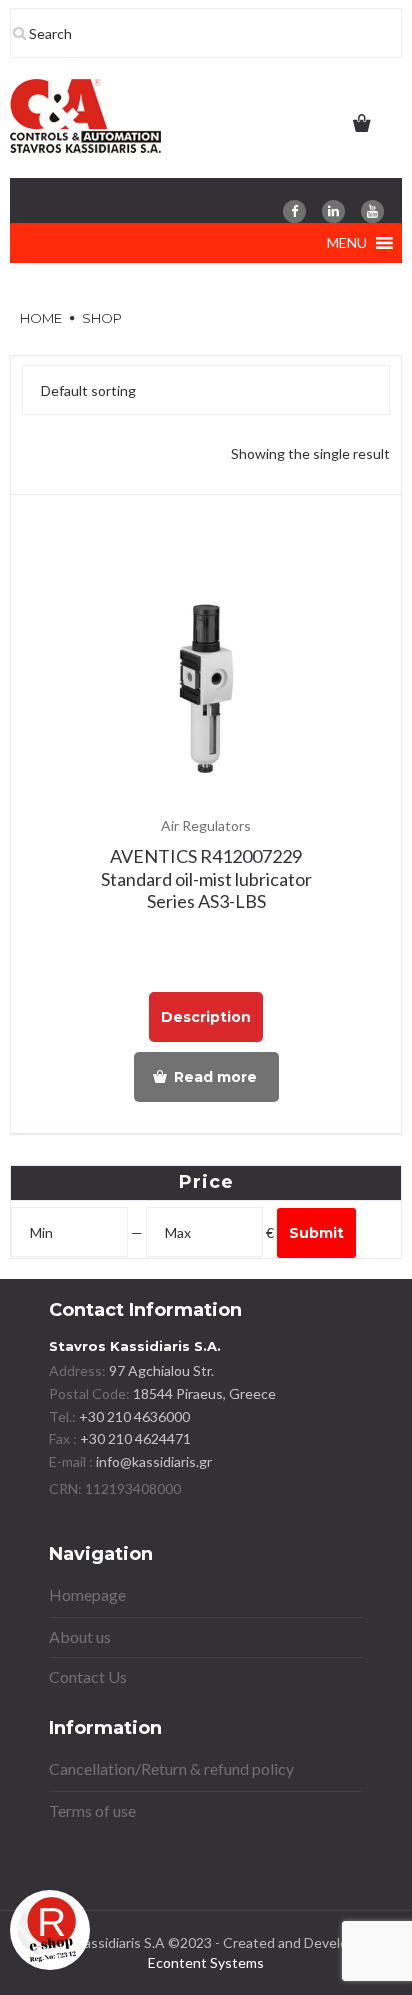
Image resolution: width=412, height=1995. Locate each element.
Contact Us (88, 1676)
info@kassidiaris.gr (154, 1461)
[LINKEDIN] (333, 211)
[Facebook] (294, 211)
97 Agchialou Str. (161, 1370)
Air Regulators (206, 825)
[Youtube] (372, 211)
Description (206, 1017)
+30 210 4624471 (134, 1438)
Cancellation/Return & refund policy (171, 1768)
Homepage (87, 1594)
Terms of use (92, 1810)
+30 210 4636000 (133, 1416)
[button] (347, 243)
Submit (316, 1233)
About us (80, 1636)
